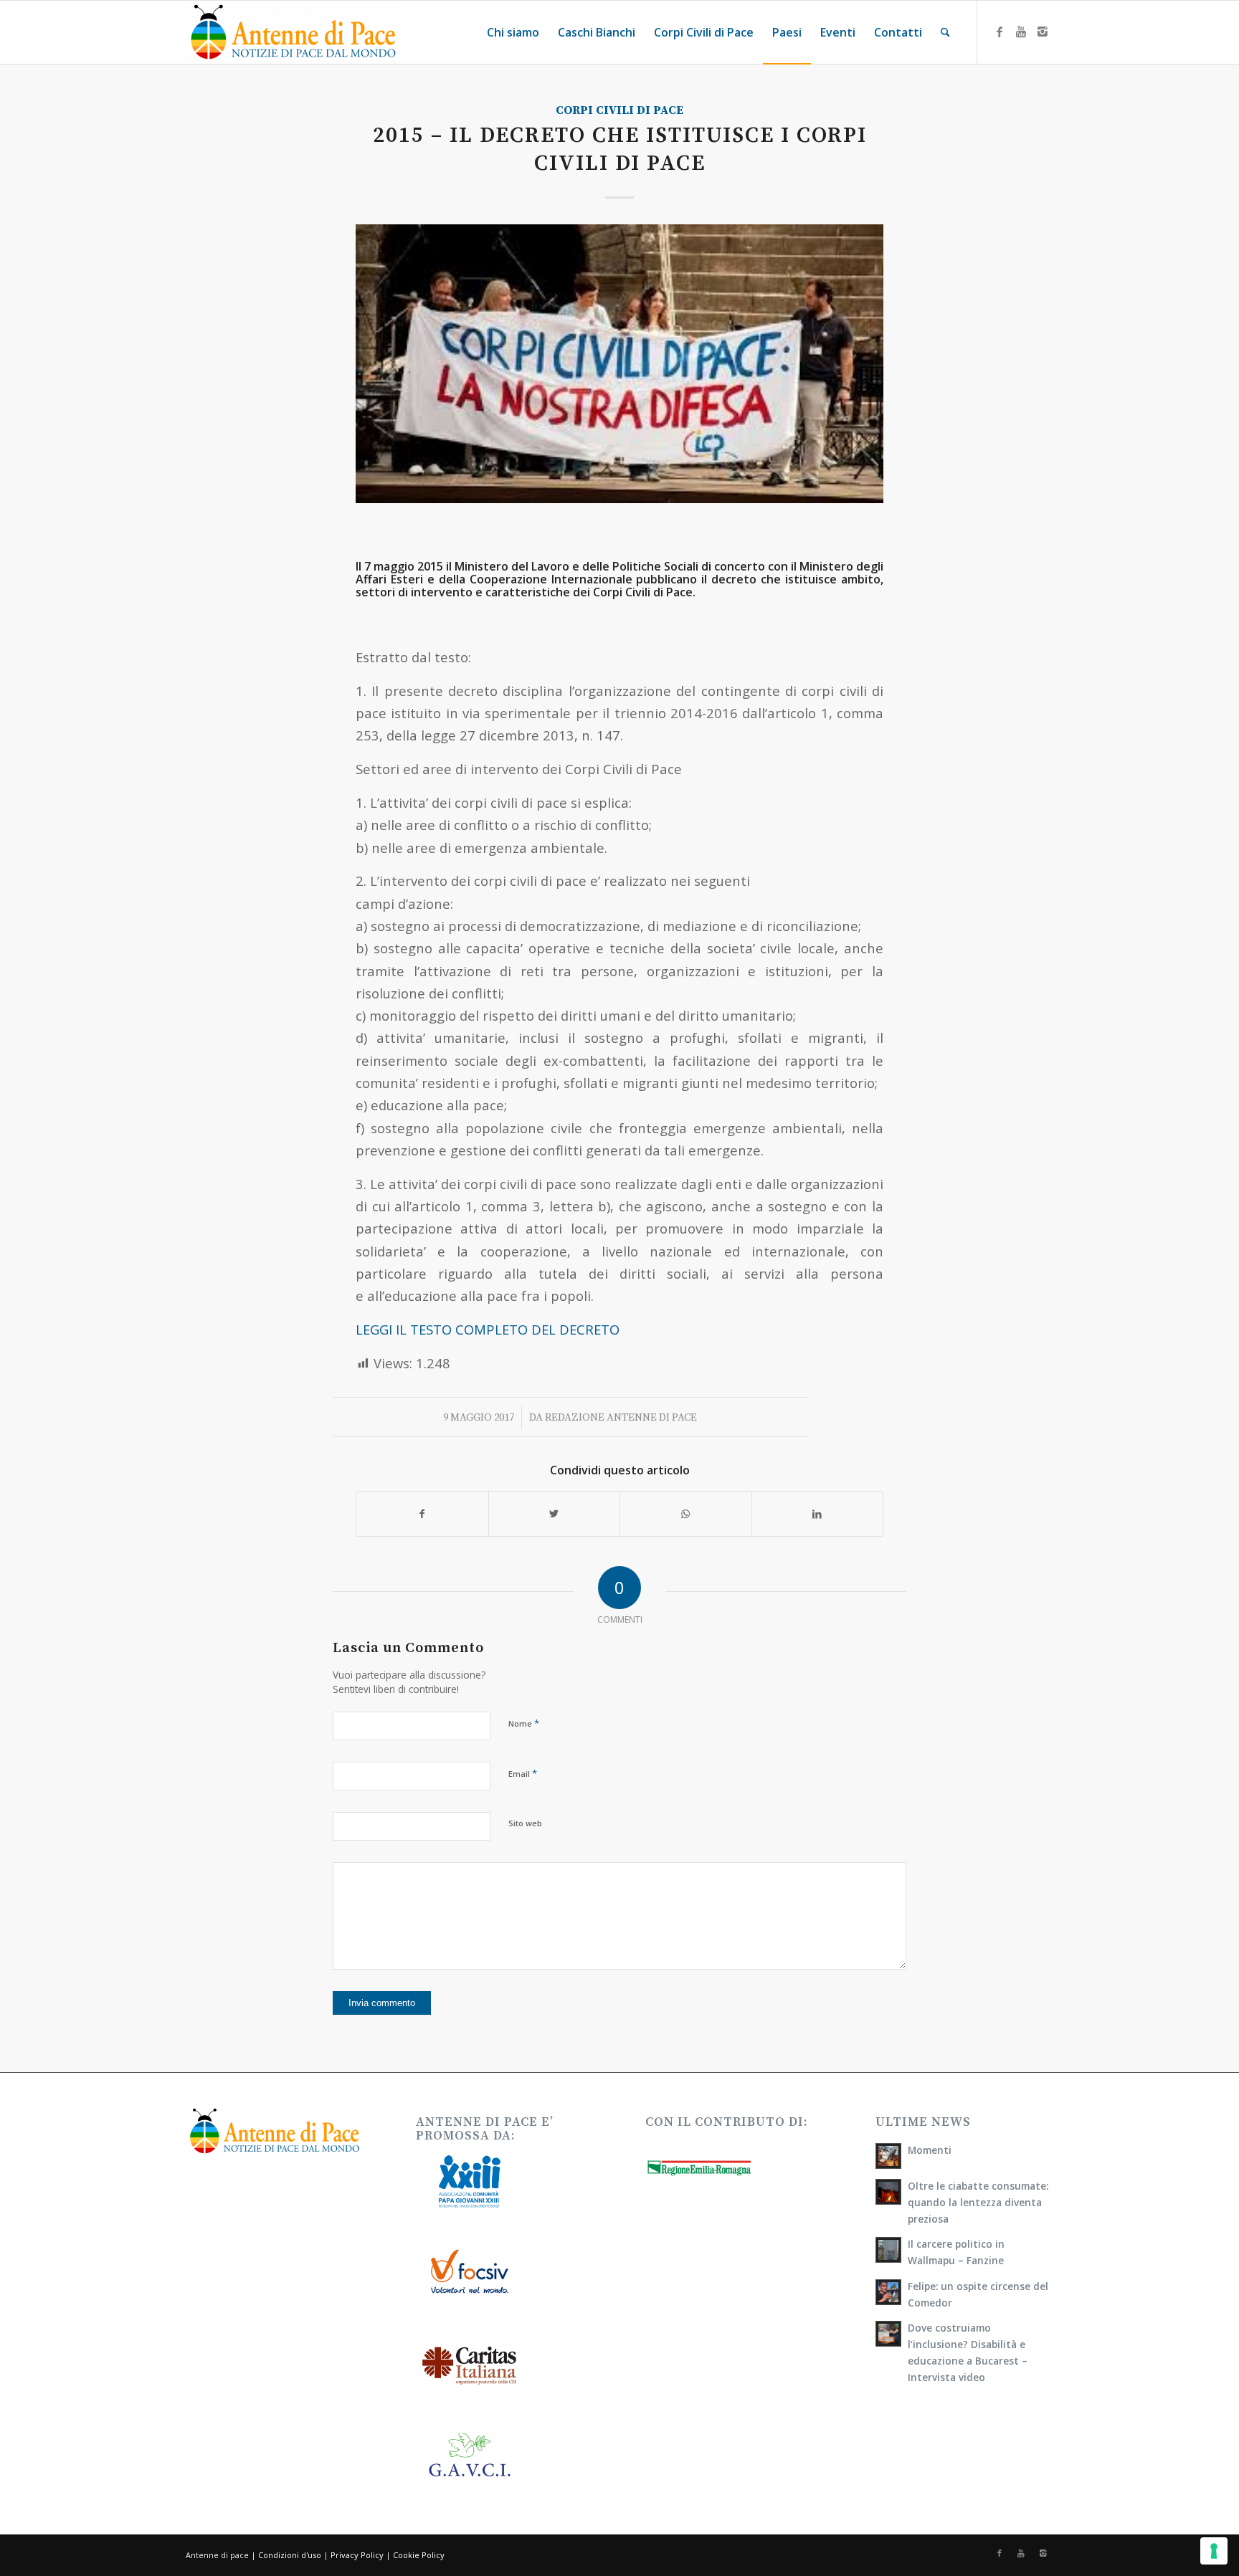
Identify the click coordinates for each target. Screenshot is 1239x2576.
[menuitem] (513, 32)
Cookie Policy (419, 2555)
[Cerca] (945, 32)
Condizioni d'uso (290, 2555)
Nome (524, 1723)
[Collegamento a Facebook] (1000, 32)
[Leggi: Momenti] (888, 2156)
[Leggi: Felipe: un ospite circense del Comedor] (888, 2292)
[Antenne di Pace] (293, 32)
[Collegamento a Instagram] (1043, 32)
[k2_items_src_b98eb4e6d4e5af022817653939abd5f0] (619, 363)
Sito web (525, 1823)
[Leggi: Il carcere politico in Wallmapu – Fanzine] (888, 2250)
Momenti (930, 2150)
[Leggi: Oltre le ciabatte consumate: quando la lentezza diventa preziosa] (888, 2192)
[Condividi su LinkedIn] (818, 1514)
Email (523, 1773)
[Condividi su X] (555, 1514)
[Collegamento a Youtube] (1021, 32)
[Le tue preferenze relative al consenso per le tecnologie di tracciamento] (1214, 2551)
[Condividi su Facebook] (422, 1514)
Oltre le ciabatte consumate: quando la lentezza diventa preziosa (978, 2202)
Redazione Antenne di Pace (621, 1417)
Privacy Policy (357, 2555)
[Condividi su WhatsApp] (686, 1514)
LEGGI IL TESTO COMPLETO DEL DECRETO (488, 1329)
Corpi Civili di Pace (619, 111)
